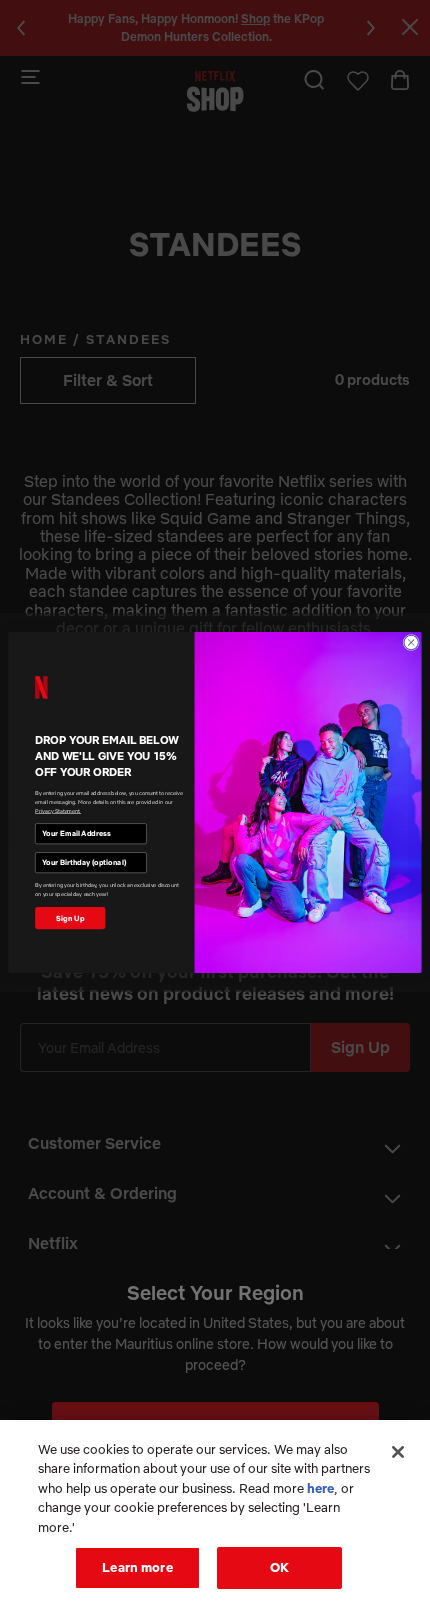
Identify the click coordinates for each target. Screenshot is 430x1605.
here (320, 1488)
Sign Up (70, 918)
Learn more (137, 1567)
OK (279, 1567)
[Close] (398, 1452)
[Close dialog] (411, 642)
